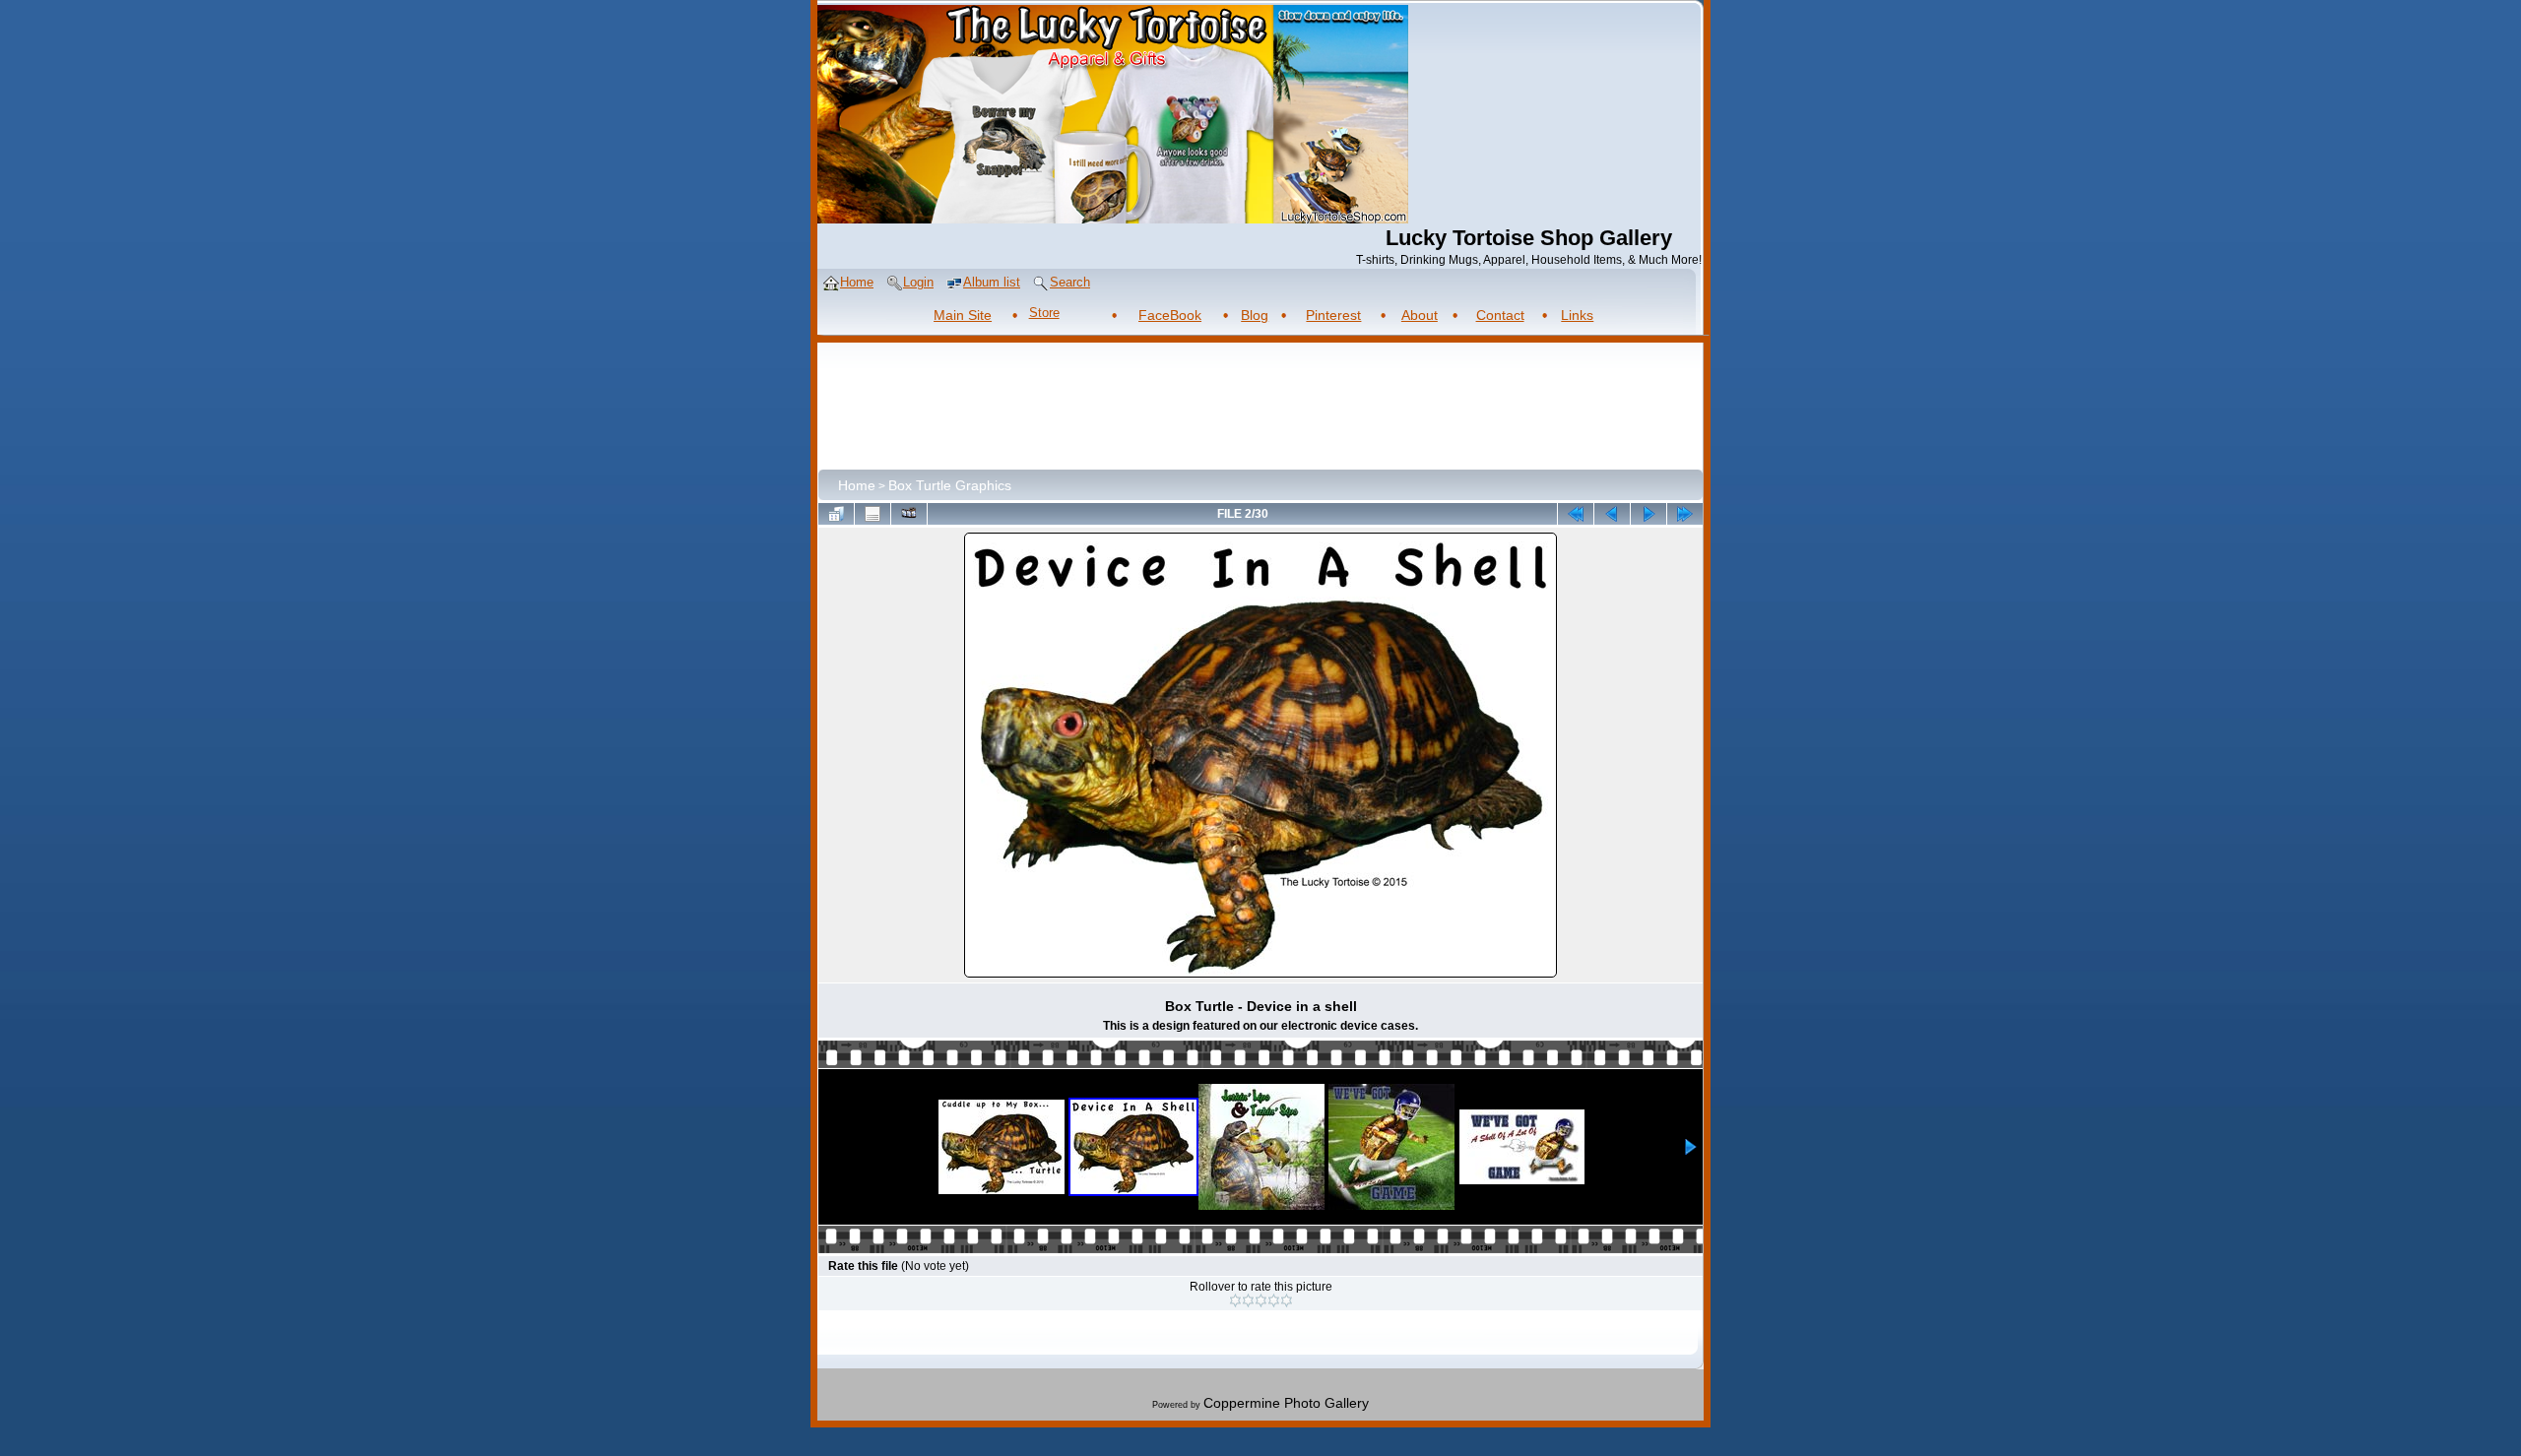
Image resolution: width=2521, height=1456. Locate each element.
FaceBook (1170, 315)
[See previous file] (1612, 514)
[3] (1261, 1300)
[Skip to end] (1685, 514)
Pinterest (1333, 315)
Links (1577, 315)
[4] (1274, 1300)
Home (857, 485)
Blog (1255, 315)
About (1420, 315)
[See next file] (1648, 514)
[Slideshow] (909, 514)
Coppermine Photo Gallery (1286, 1403)
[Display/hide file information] (873, 514)
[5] (1287, 1300)
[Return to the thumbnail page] (836, 514)
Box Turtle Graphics (950, 485)
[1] (1235, 1300)
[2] (1248, 1300)
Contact (1500, 315)
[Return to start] (1576, 514)
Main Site (963, 315)
